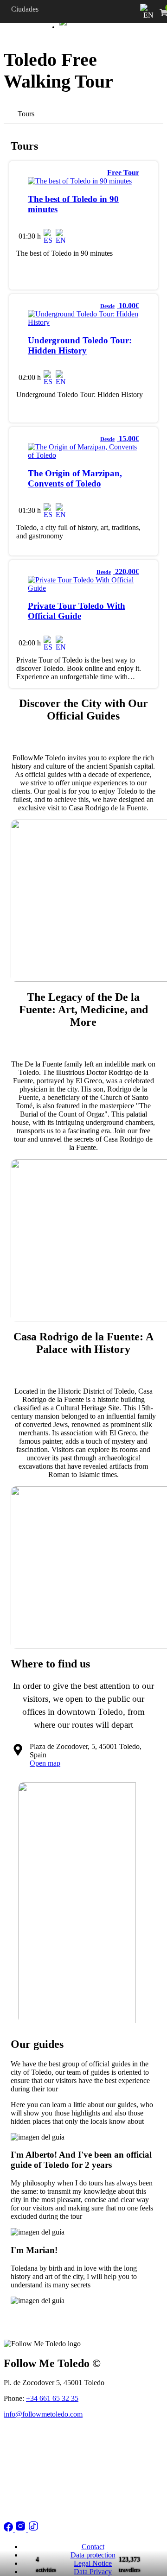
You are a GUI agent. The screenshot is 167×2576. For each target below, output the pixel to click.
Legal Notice (93, 2563)
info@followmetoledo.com (43, 2414)
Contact (93, 2547)
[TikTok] (33, 2529)
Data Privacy (93, 2572)
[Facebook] (9, 2529)
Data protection (93, 2555)
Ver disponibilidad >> (117, 233)
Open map (45, 1763)
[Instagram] (21, 2529)
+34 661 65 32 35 (52, 2398)
